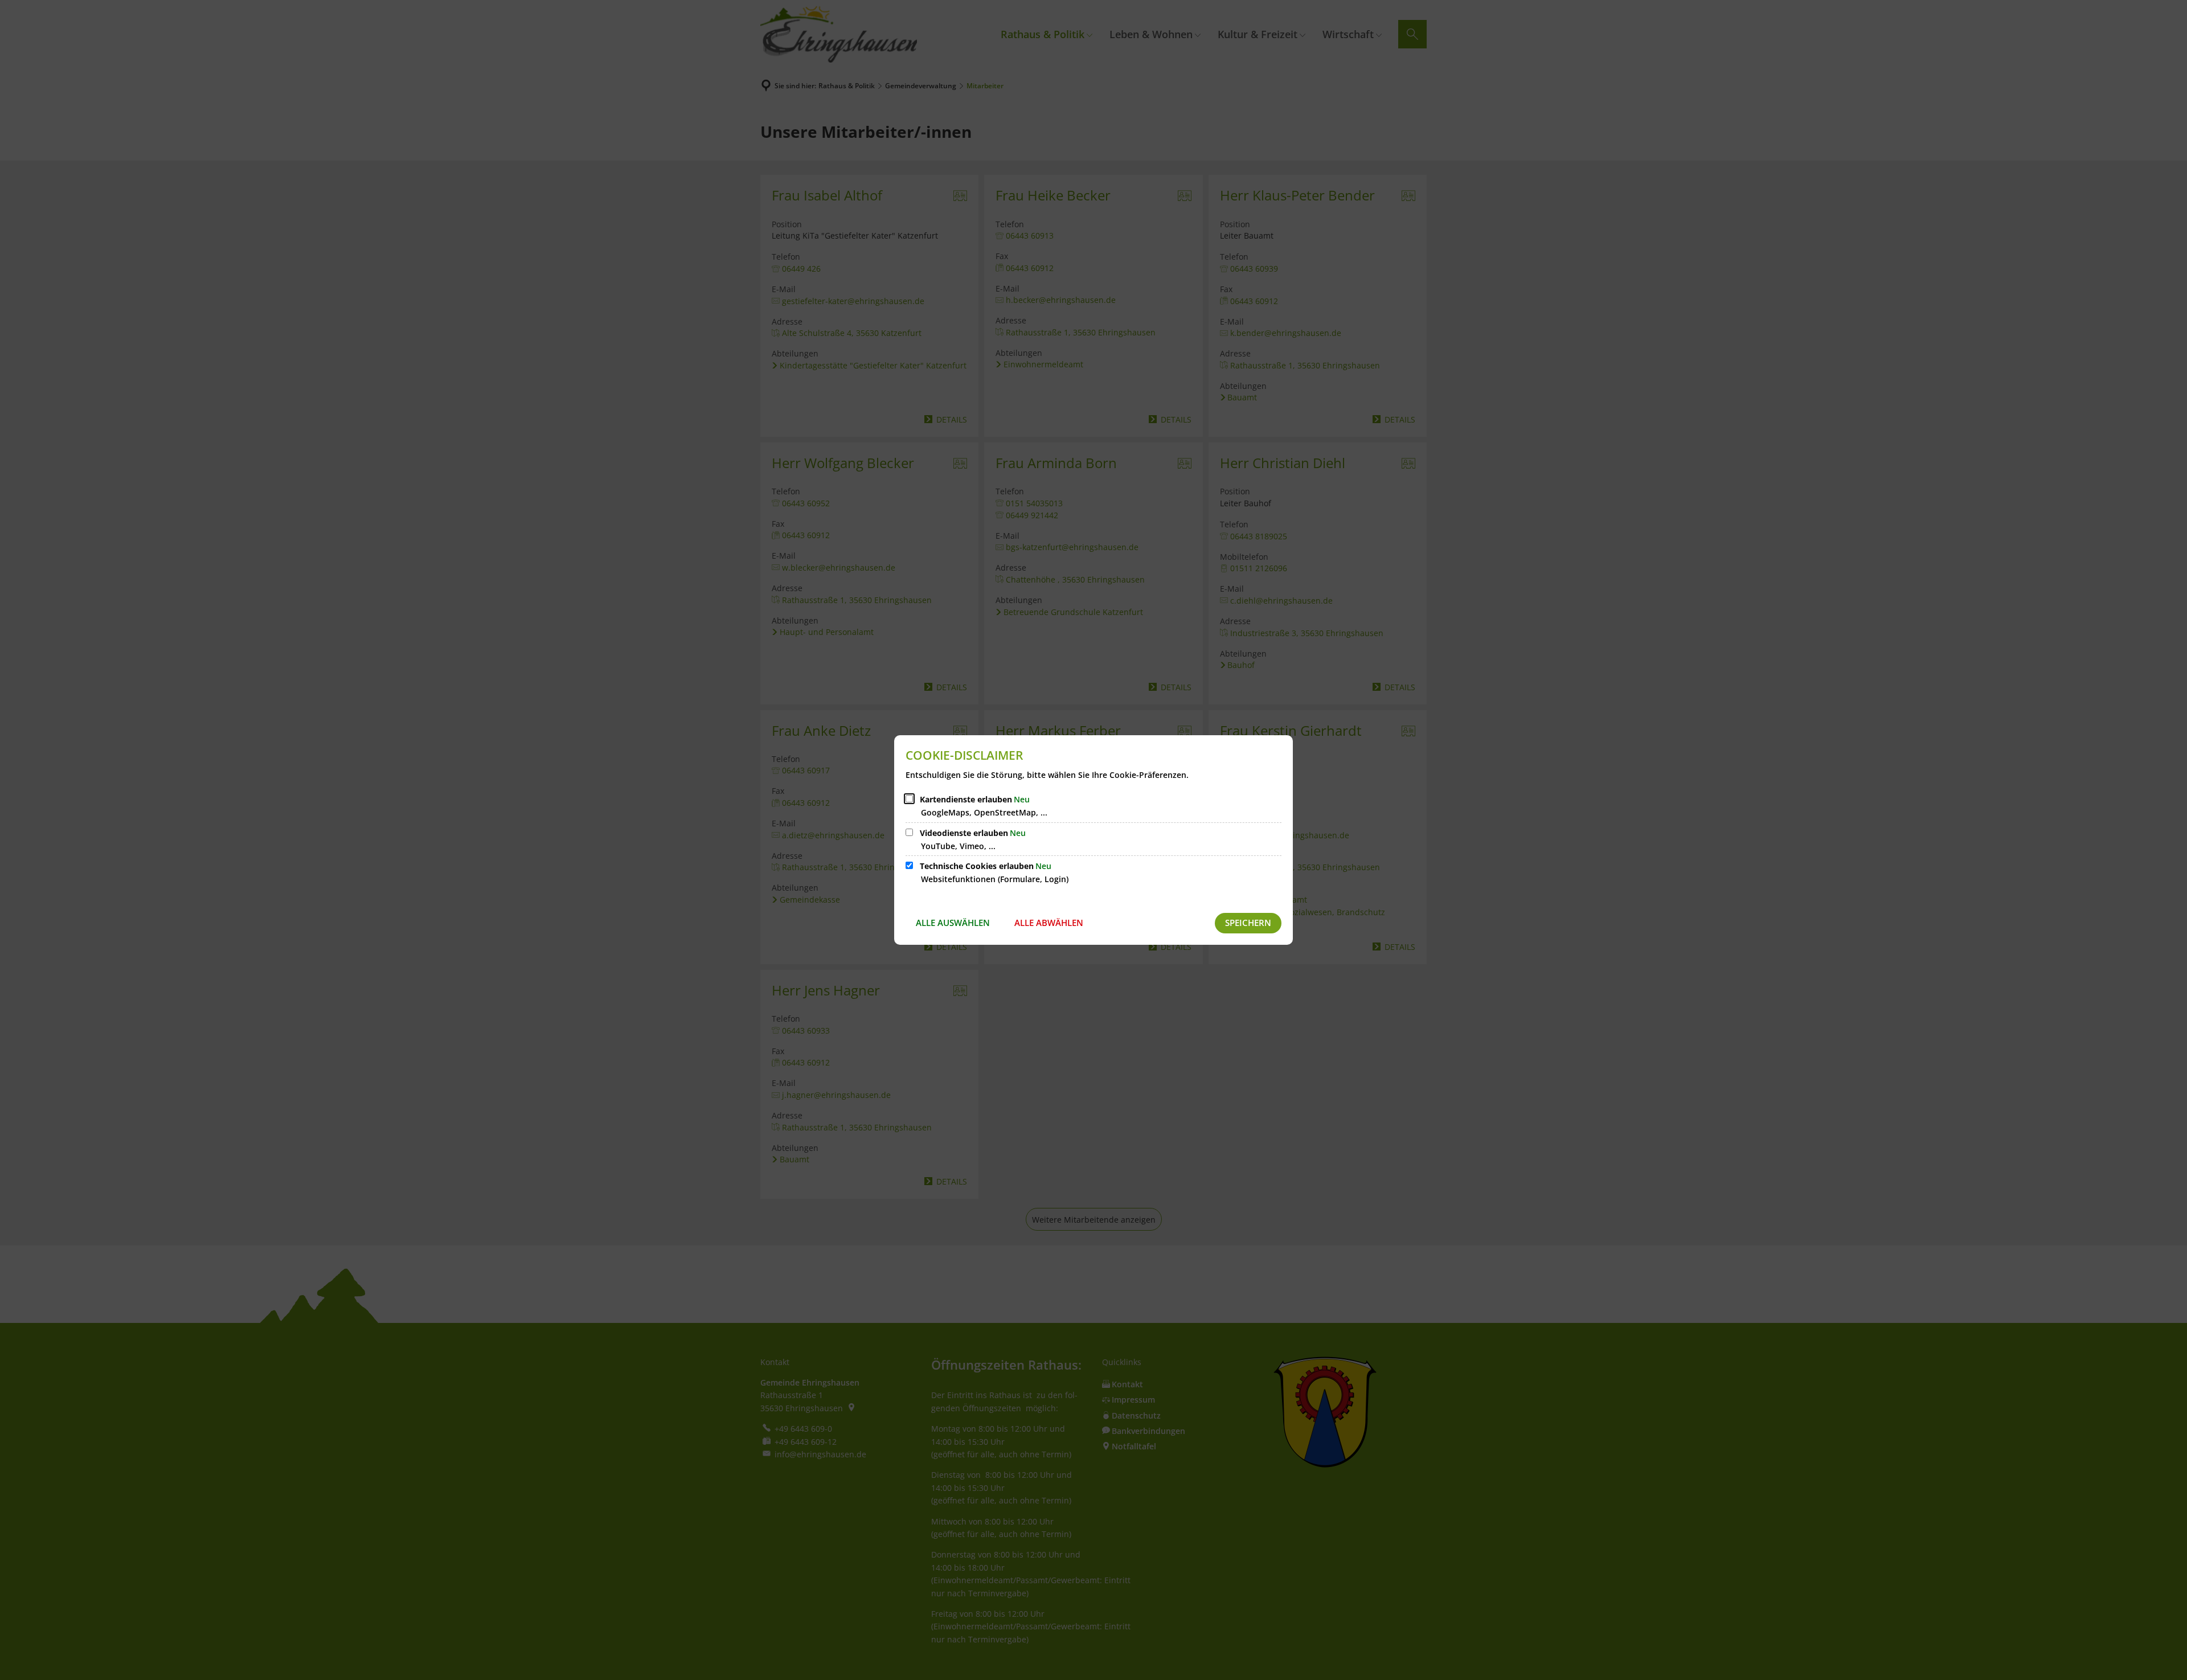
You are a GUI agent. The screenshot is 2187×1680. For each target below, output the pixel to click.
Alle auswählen (953, 923)
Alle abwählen (1049, 923)
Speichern (1248, 923)
